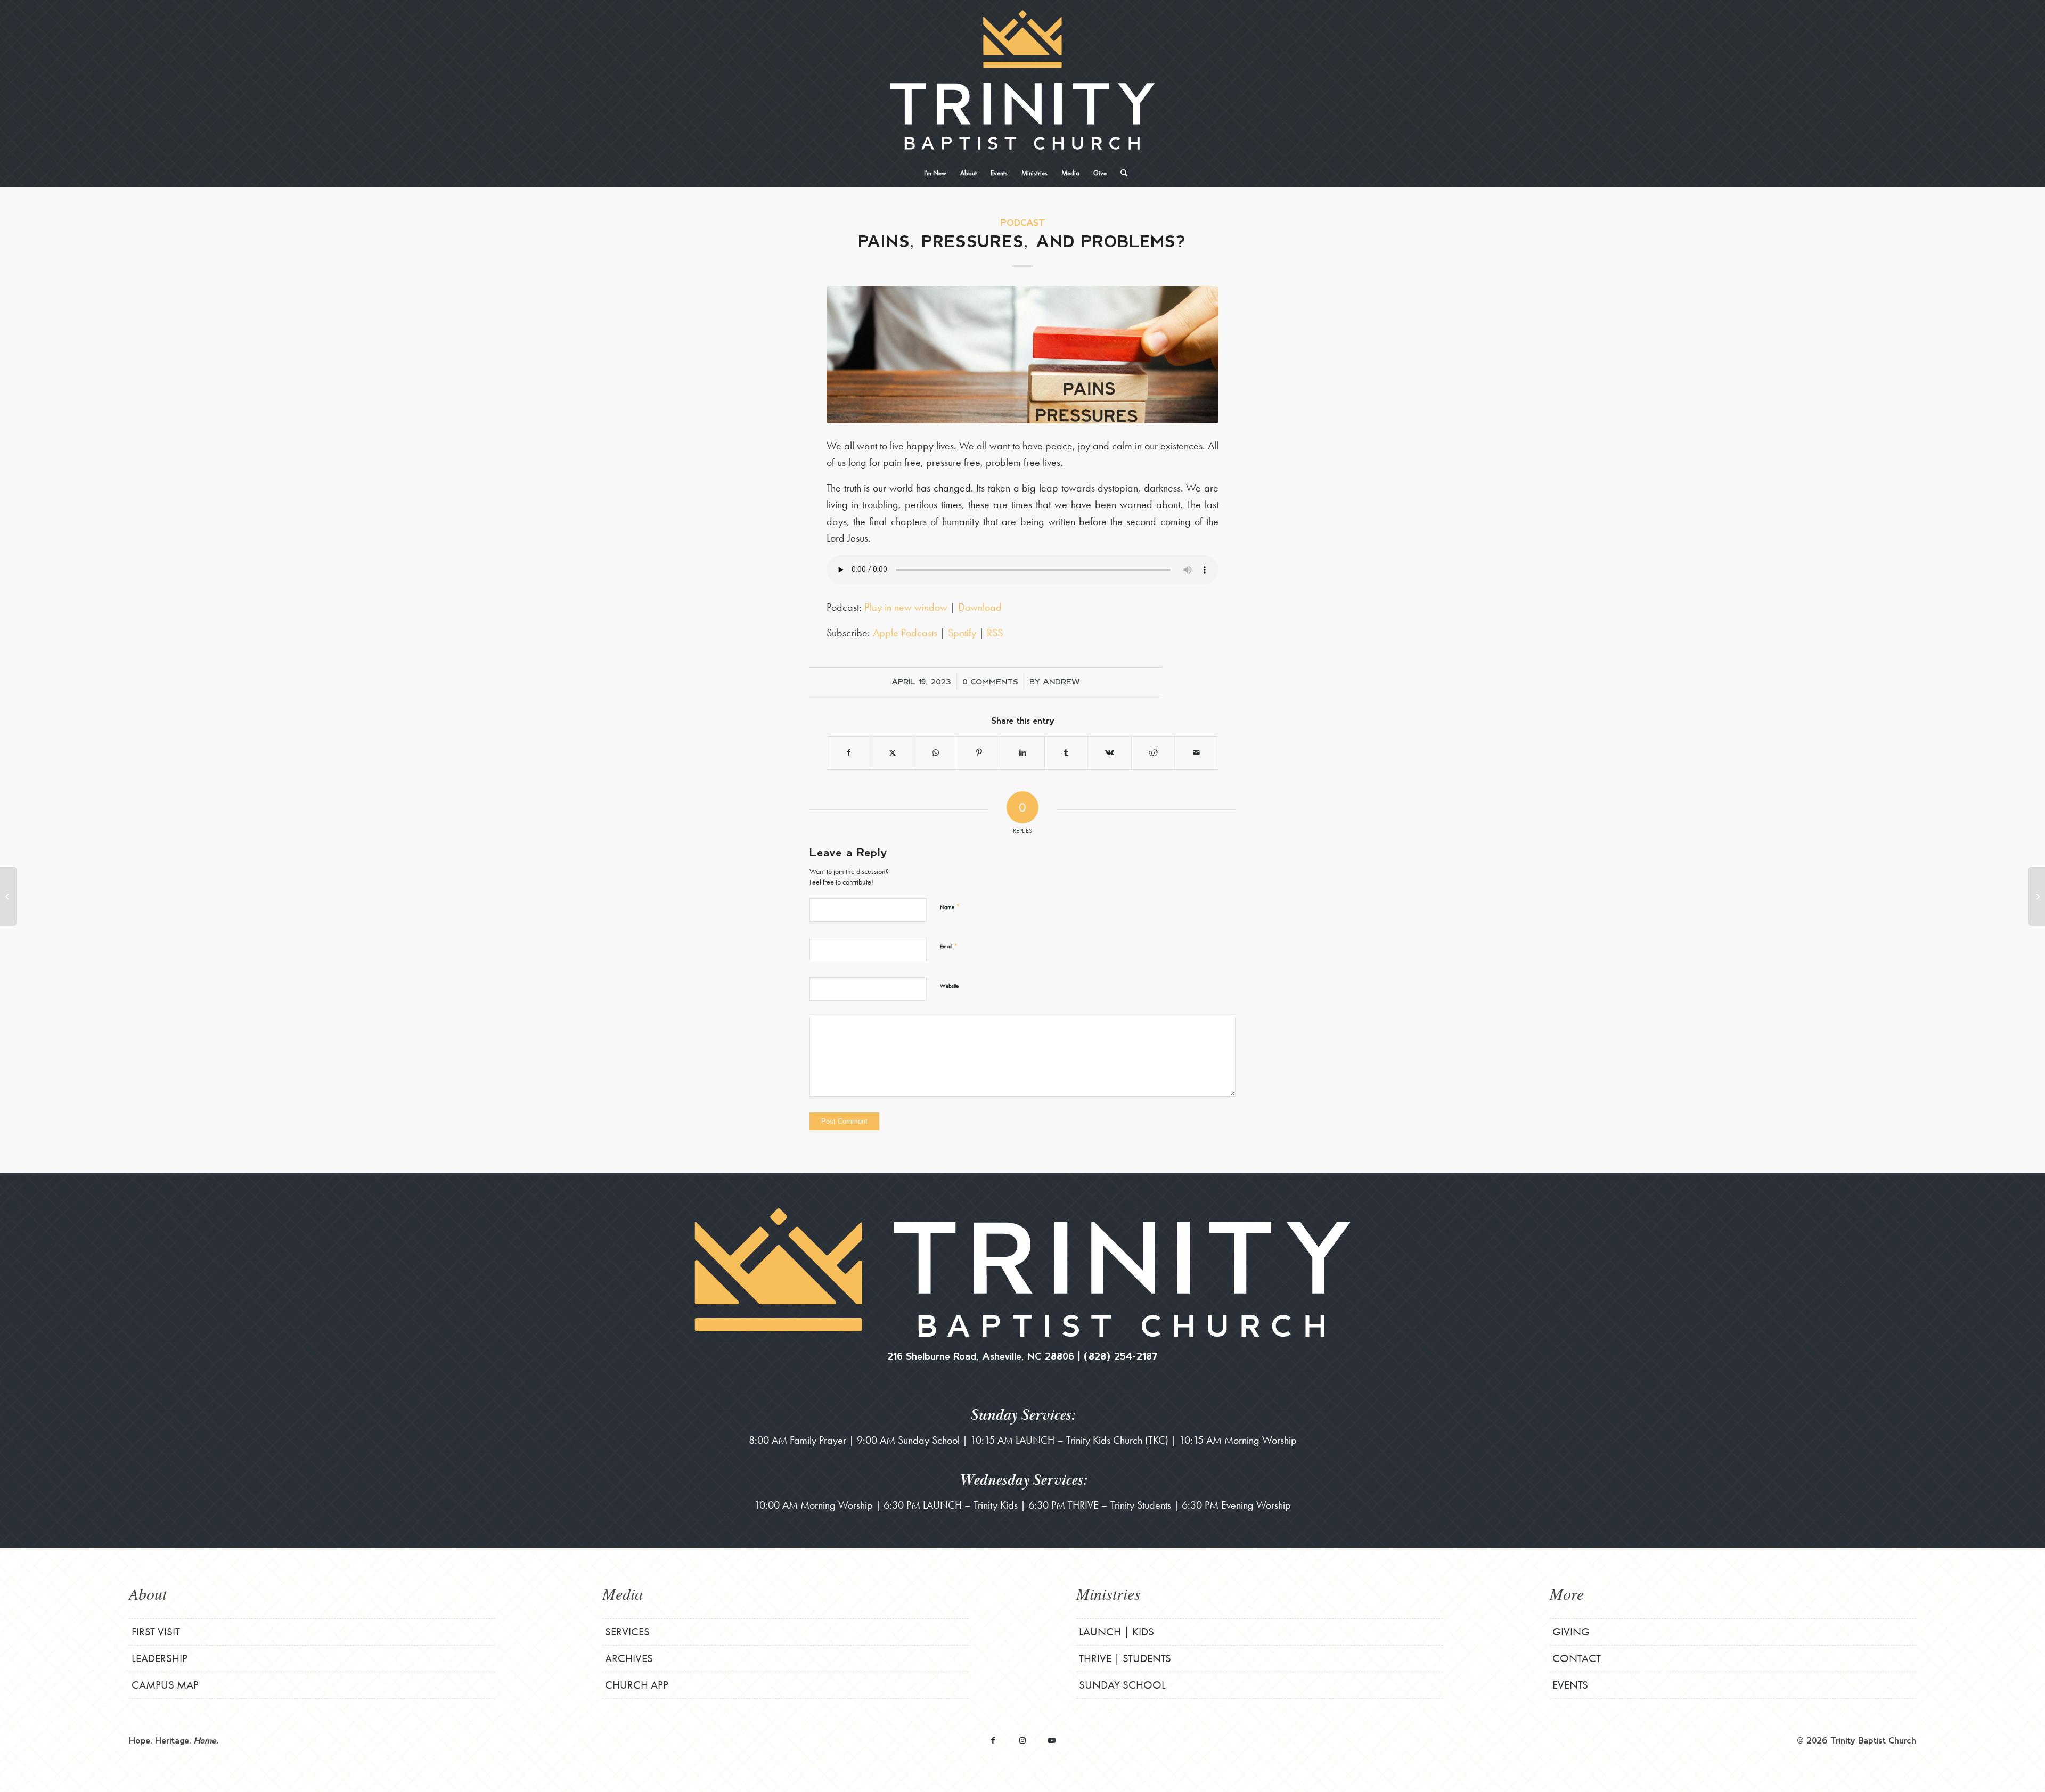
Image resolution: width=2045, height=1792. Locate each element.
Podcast (1023, 222)
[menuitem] (935, 173)
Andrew (1061, 681)
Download (980, 607)
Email (949, 946)
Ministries (1109, 1593)
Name (950, 907)
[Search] (1120, 173)
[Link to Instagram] (1022, 1740)
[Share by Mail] (1196, 753)
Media (623, 1593)
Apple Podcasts (905, 633)
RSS (995, 633)
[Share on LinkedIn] (1023, 753)
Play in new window (906, 607)
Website (949, 986)
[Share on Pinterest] (980, 753)
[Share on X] (893, 753)
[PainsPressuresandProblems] (1023, 354)
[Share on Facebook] (849, 753)
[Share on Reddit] (1153, 753)
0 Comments (990, 681)
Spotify (962, 633)
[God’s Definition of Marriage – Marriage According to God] (8, 896)
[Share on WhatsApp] (936, 753)
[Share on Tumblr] (1066, 753)
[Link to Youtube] (1052, 1740)
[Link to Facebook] (993, 1740)
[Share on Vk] (1110, 753)
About (148, 1593)
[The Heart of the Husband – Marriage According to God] (2037, 896)
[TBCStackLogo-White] (1022, 80)
